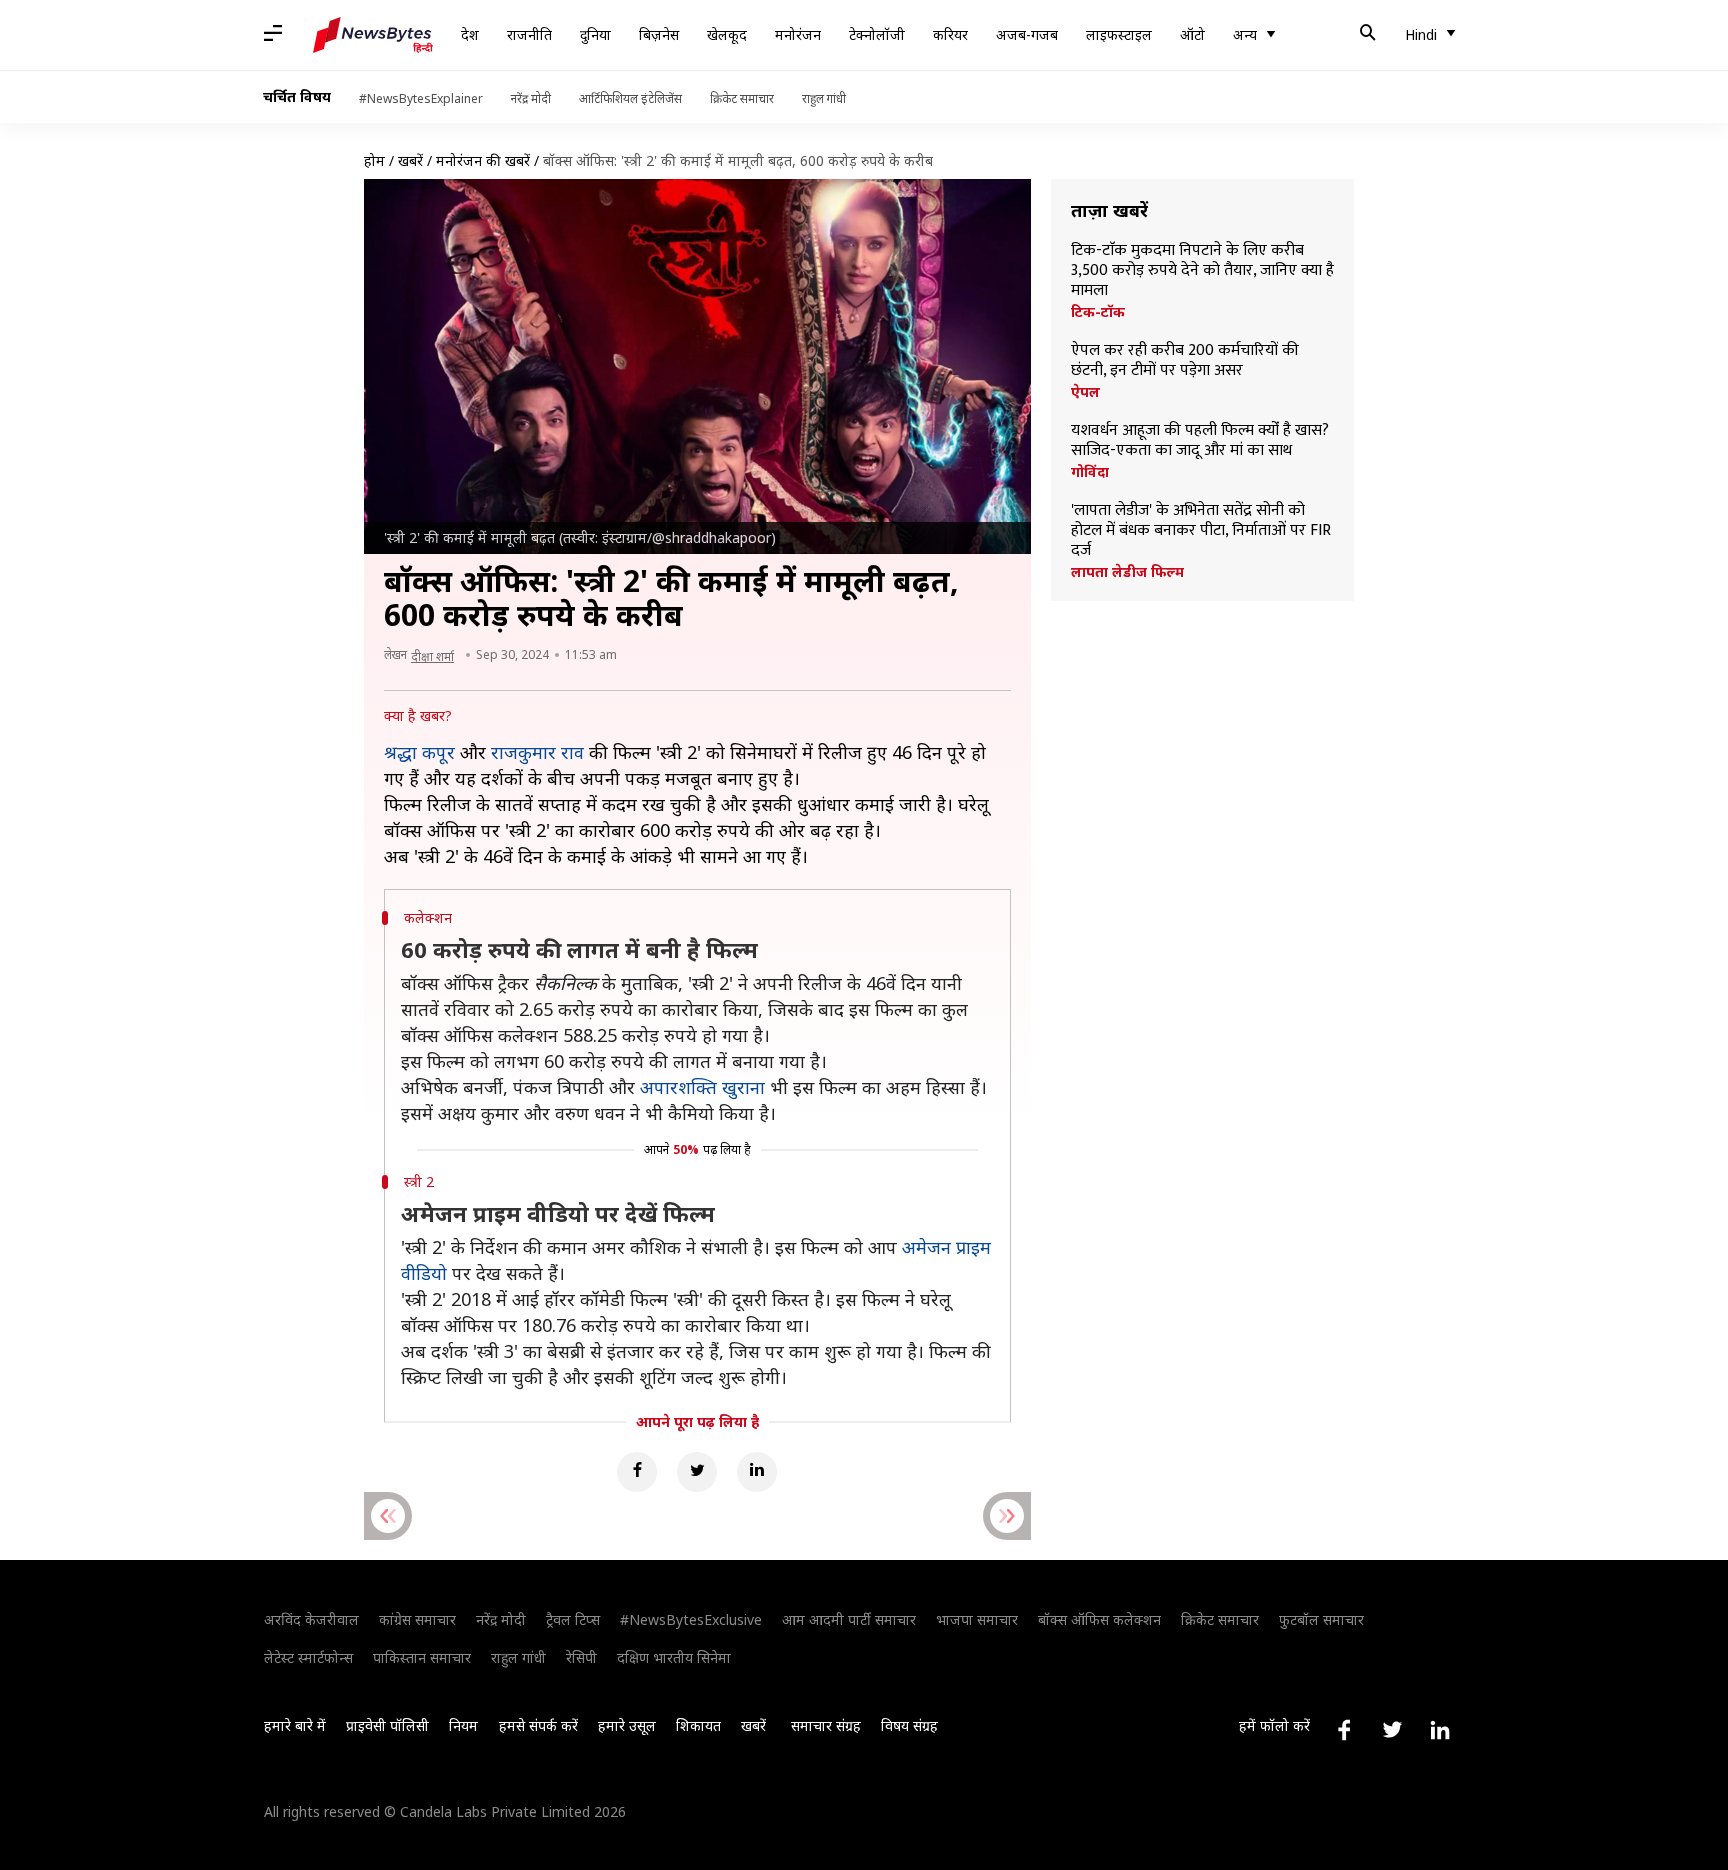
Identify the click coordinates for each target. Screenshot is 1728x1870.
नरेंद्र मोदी (531, 98)
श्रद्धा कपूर (419, 752)
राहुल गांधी (824, 98)
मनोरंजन (798, 34)
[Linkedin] (757, 1472)
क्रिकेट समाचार (742, 98)
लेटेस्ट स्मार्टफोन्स (308, 1657)
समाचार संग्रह (826, 1725)
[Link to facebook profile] (1344, 1730)
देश (470, 34)
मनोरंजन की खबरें (483, 160)
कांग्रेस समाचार (417, 1619)
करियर (950, 34)
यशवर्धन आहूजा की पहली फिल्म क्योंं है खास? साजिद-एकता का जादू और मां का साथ (1200, 441)
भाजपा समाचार (977, 1619)
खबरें (410, 160)
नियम (463, 1725)
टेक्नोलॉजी (877, 34)
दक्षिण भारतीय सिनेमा (674, 1657)
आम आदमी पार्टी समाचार (849, 1619)
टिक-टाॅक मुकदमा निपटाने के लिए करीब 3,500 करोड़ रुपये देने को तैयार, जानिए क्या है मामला (1202, 271)
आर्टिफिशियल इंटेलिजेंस (630, 98)
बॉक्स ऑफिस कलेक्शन (1099, 1619)
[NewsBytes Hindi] (373, 35)
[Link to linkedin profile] (1440, 1730)
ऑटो (1192, 34)
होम (374, 160)
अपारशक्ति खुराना (702, 1087)
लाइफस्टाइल (1119, 34)
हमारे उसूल (627, 1725)
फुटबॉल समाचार (1321, 1619)
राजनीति (529, 34)
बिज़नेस (659, 34)
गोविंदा (1090, 472)
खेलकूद (727, 34)
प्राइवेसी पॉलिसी (387, 1725)
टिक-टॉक (1098, 312)
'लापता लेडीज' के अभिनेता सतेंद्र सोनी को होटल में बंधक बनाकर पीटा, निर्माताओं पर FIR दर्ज (1201, 531)
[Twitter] (697, 1472)
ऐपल (1085, 392)
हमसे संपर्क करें (538, 1725)
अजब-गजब (1027, 34)
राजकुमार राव (537, 752)
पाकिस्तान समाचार (422, 1657)
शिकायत (698, 1725)
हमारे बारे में (295, 1725)
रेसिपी (581, 1657)
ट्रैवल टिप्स (573, 1619)
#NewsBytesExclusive (691, 1619)
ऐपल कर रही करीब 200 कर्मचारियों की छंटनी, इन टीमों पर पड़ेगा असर (1185, 361)
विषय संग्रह (909, 1725)
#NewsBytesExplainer (421, 98)
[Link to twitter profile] (1392, 1730)
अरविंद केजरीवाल (311, 1619)
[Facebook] (637, 1472)
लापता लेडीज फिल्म (1127, 572)
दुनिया (595, 34)
